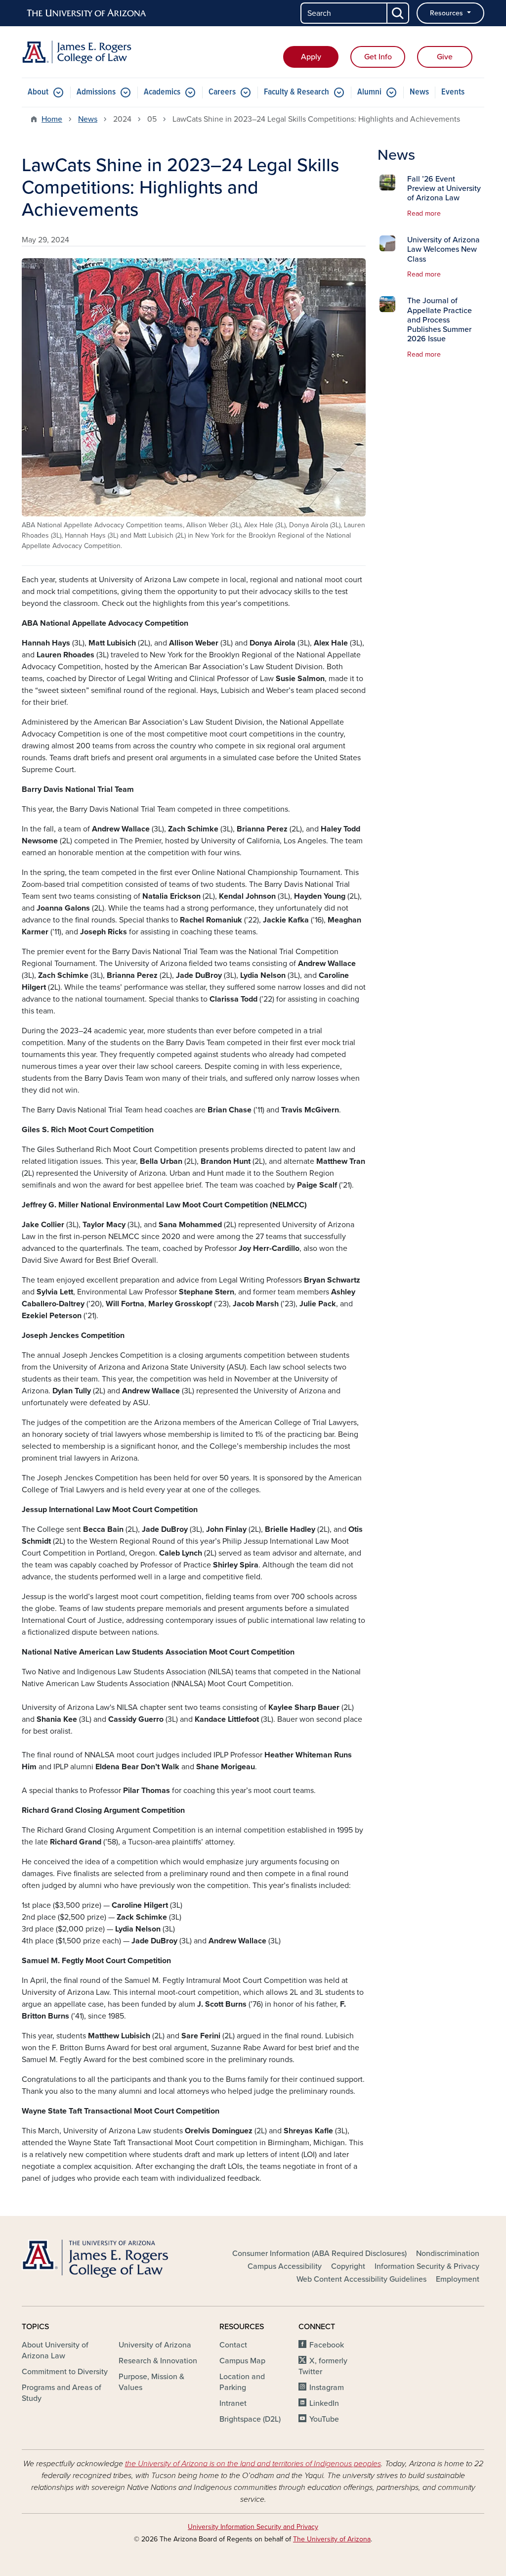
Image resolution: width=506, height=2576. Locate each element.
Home (52, 119)
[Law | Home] (95, 52)
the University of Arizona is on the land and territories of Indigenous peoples (253, 2464)
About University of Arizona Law (55, 2350)
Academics (162, 92)
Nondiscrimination (448, 2254)
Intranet (233, 2403)
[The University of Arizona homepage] (87, 13)
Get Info (378, 57)
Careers (222, 92)
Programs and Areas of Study (62, 2393)
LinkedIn (324, 2403)
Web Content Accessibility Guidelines (361, 2279)
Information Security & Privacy (427, 2266)
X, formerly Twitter (323, 2366)
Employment (458, 2279)
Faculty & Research (296, 92)
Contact (233, 2345)
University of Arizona (155, 2345)
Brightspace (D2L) (250, 2419)
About (38, 92)
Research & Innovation (158, 2361)
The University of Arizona (332, 2539)
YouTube (324, 2419)
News (419, 92)
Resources (447, 13)
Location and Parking (242, 2382)
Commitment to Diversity (65, 2372)
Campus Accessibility (285, 2266)
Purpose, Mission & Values (151, 2382)
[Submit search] (398, 13)
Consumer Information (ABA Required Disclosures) (319, 2254)
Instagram (327, 2388)
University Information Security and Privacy (253, 2527)
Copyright (348, 2266)
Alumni (369, 92)
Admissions (96, 92)
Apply (311, 57)
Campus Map (242, 2361)
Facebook (327, 2345)
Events (453, 92)
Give (445, 57)
